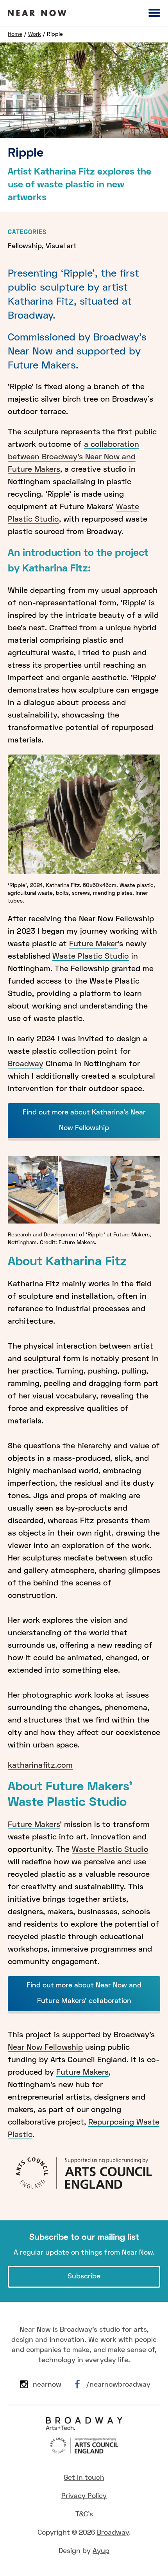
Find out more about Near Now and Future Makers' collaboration (84, 1993)
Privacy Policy (84, 2496)
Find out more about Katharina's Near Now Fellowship (84, 1120)
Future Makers (34, 1825)
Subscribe (84, 2277)
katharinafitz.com (40, 1766)
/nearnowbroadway (118, 2385)
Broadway (26, 1064)
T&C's (84, 2515)
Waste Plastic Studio (91, 957)
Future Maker (93, 944)
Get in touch (84, 2478)
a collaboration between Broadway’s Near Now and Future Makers (73, 457)
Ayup (101, 2551)
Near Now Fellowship (45, 2048)
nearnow (47, 2385)
